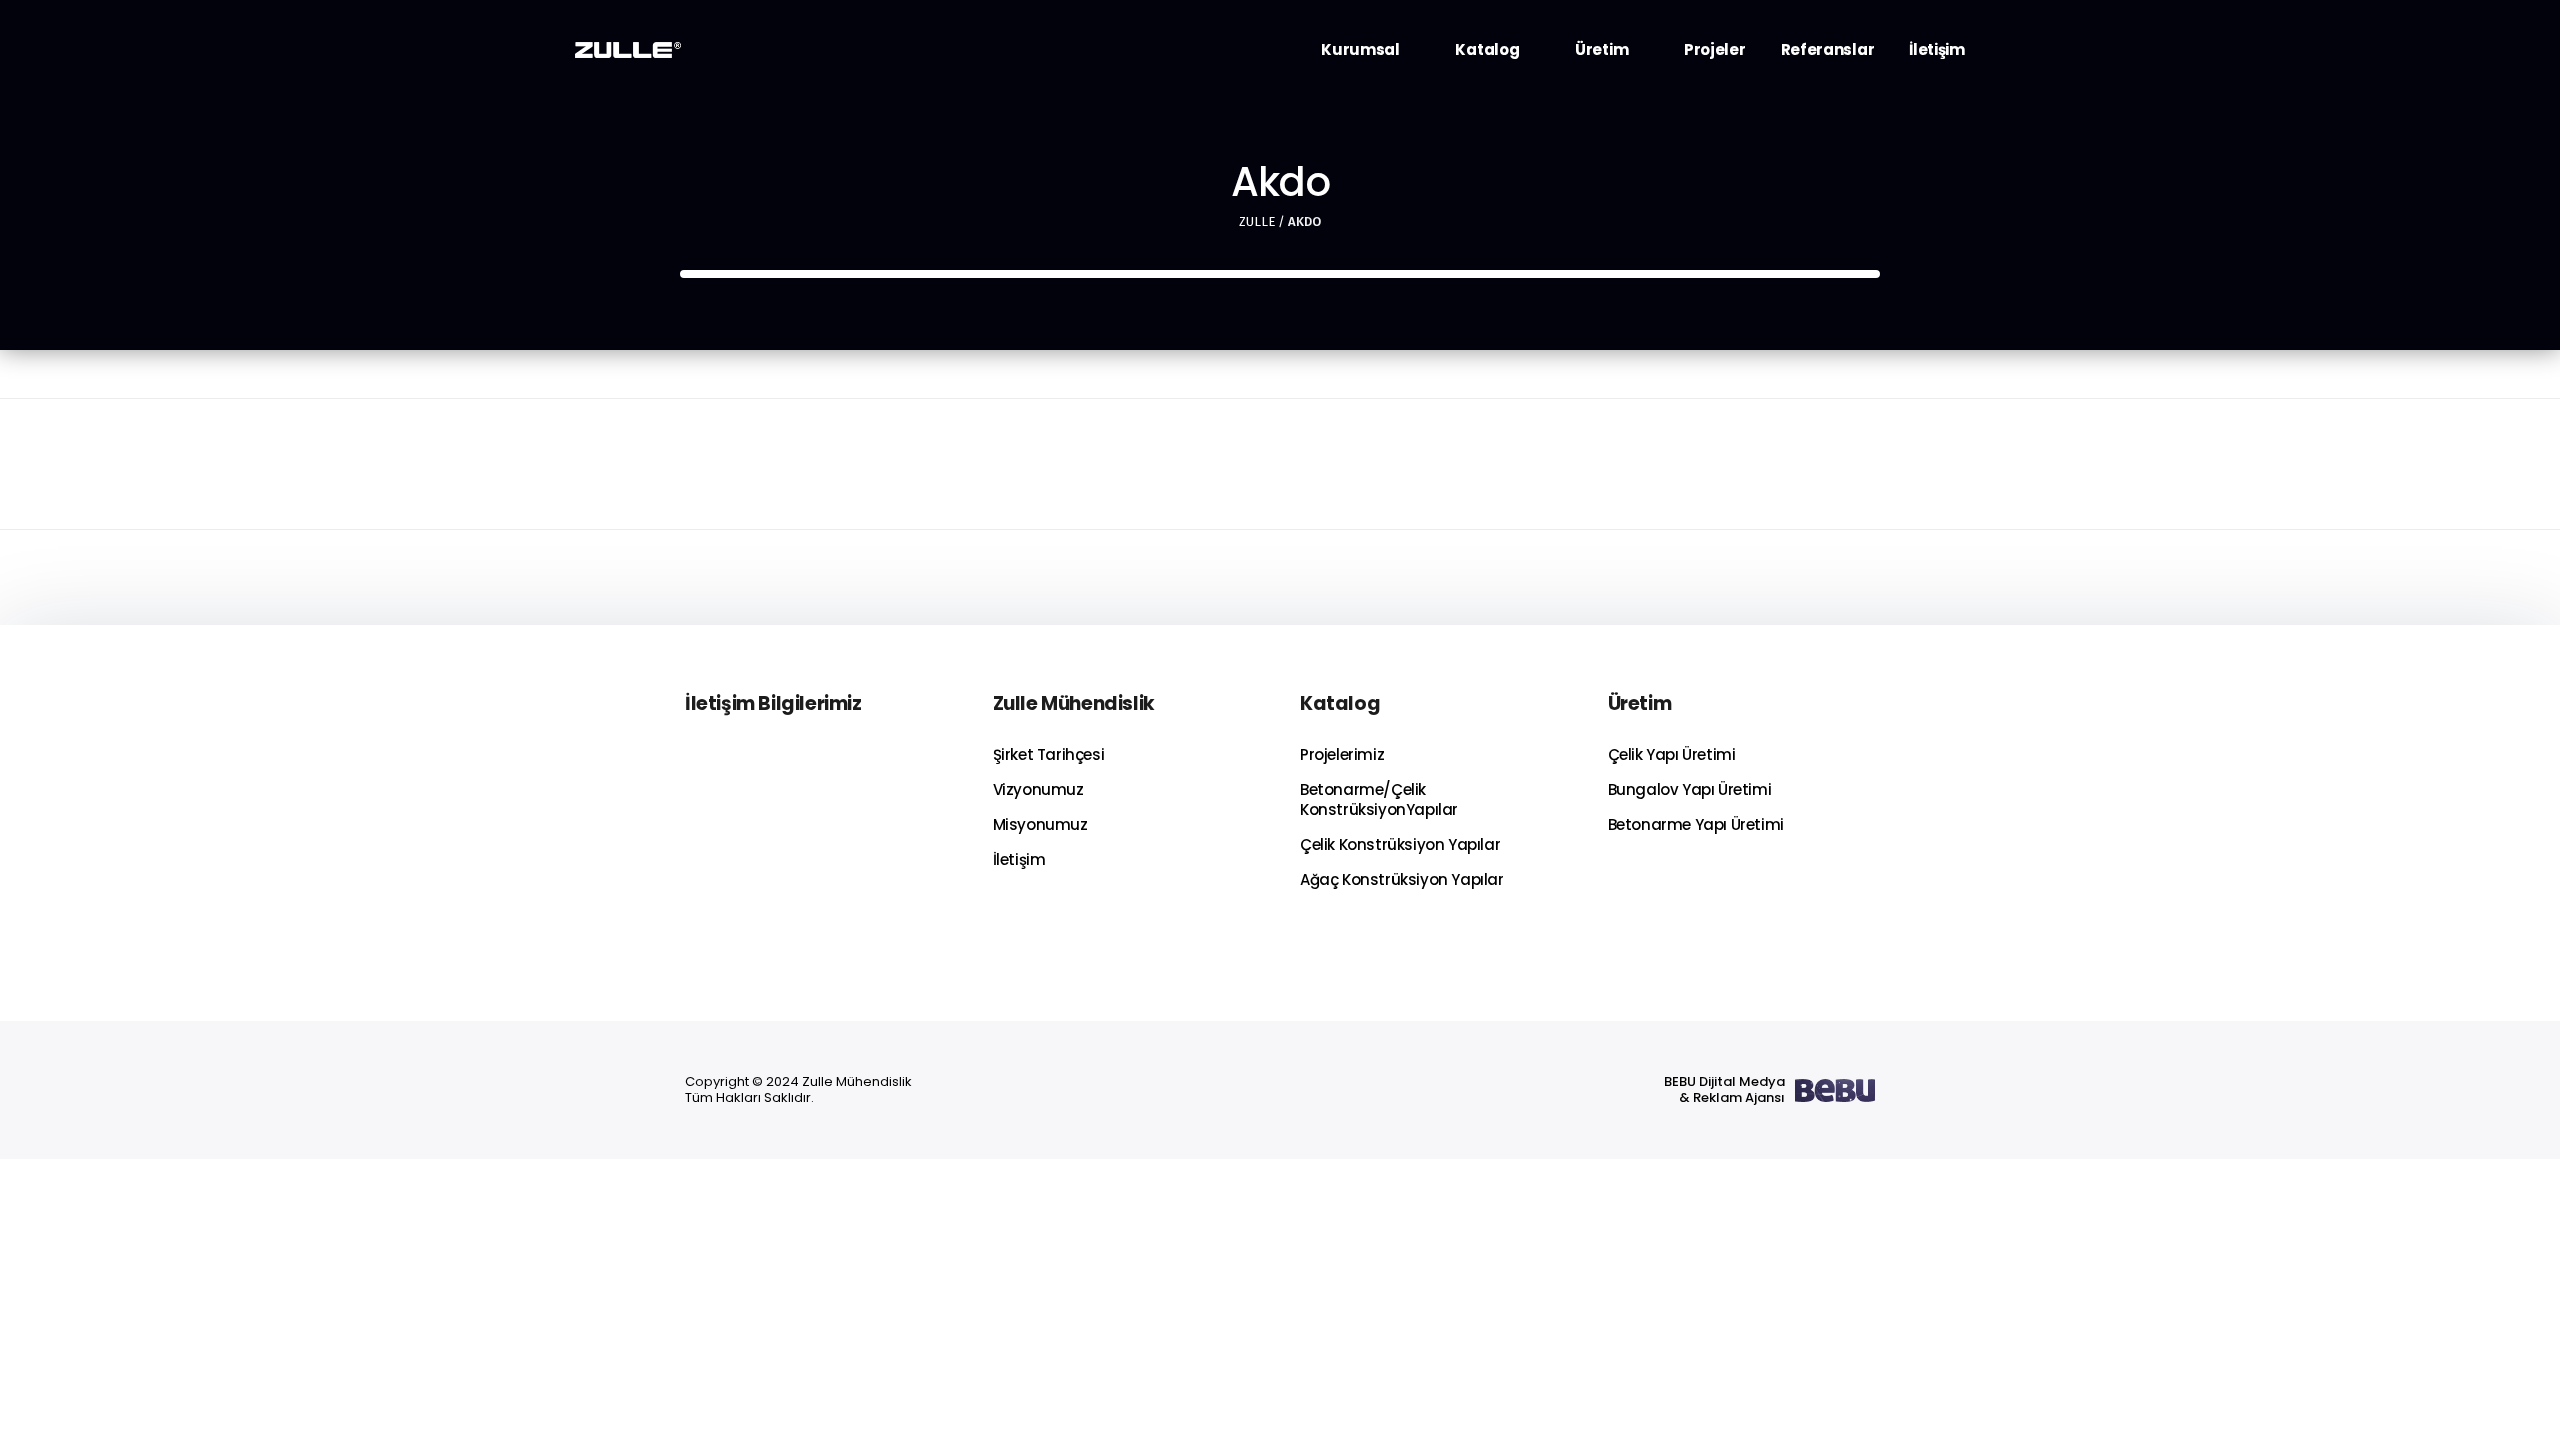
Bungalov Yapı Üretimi (1690, 789)
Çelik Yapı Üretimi (1672, 754)
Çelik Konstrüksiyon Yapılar (1400, 844)
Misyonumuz (1040, 824)
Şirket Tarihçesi (1049, 754)
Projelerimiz (1342, 754)
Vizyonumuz (1038, 789)
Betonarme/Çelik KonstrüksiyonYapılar (1379, 799)
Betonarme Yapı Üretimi (1696, 824)
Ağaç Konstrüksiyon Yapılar (1402, 879)
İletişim (1019, 859)
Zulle (1257, 221)
